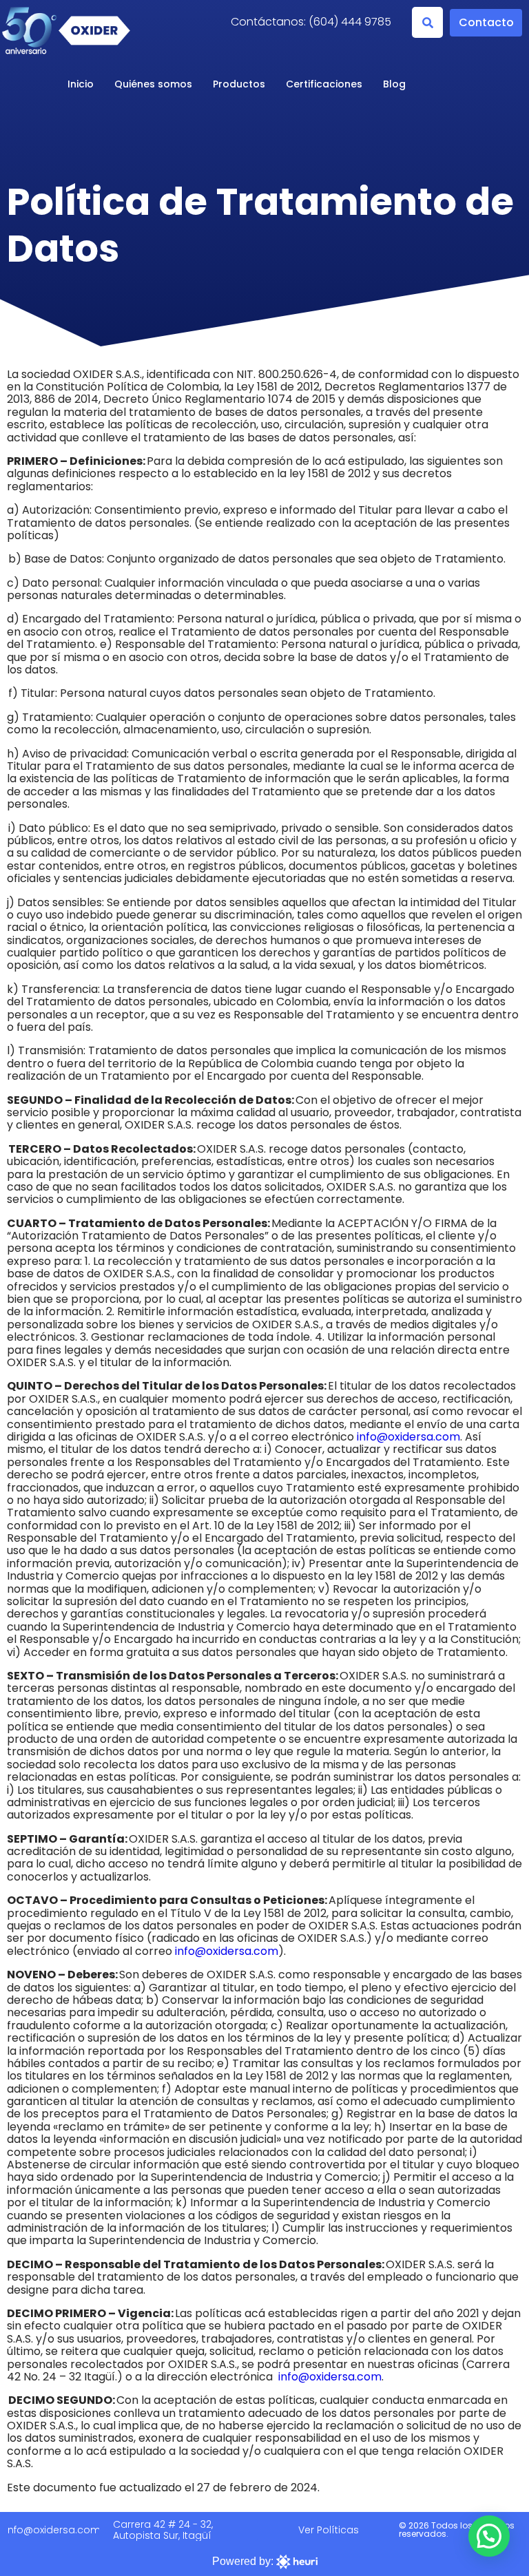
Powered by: (244, 2561)
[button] (427, 22)
